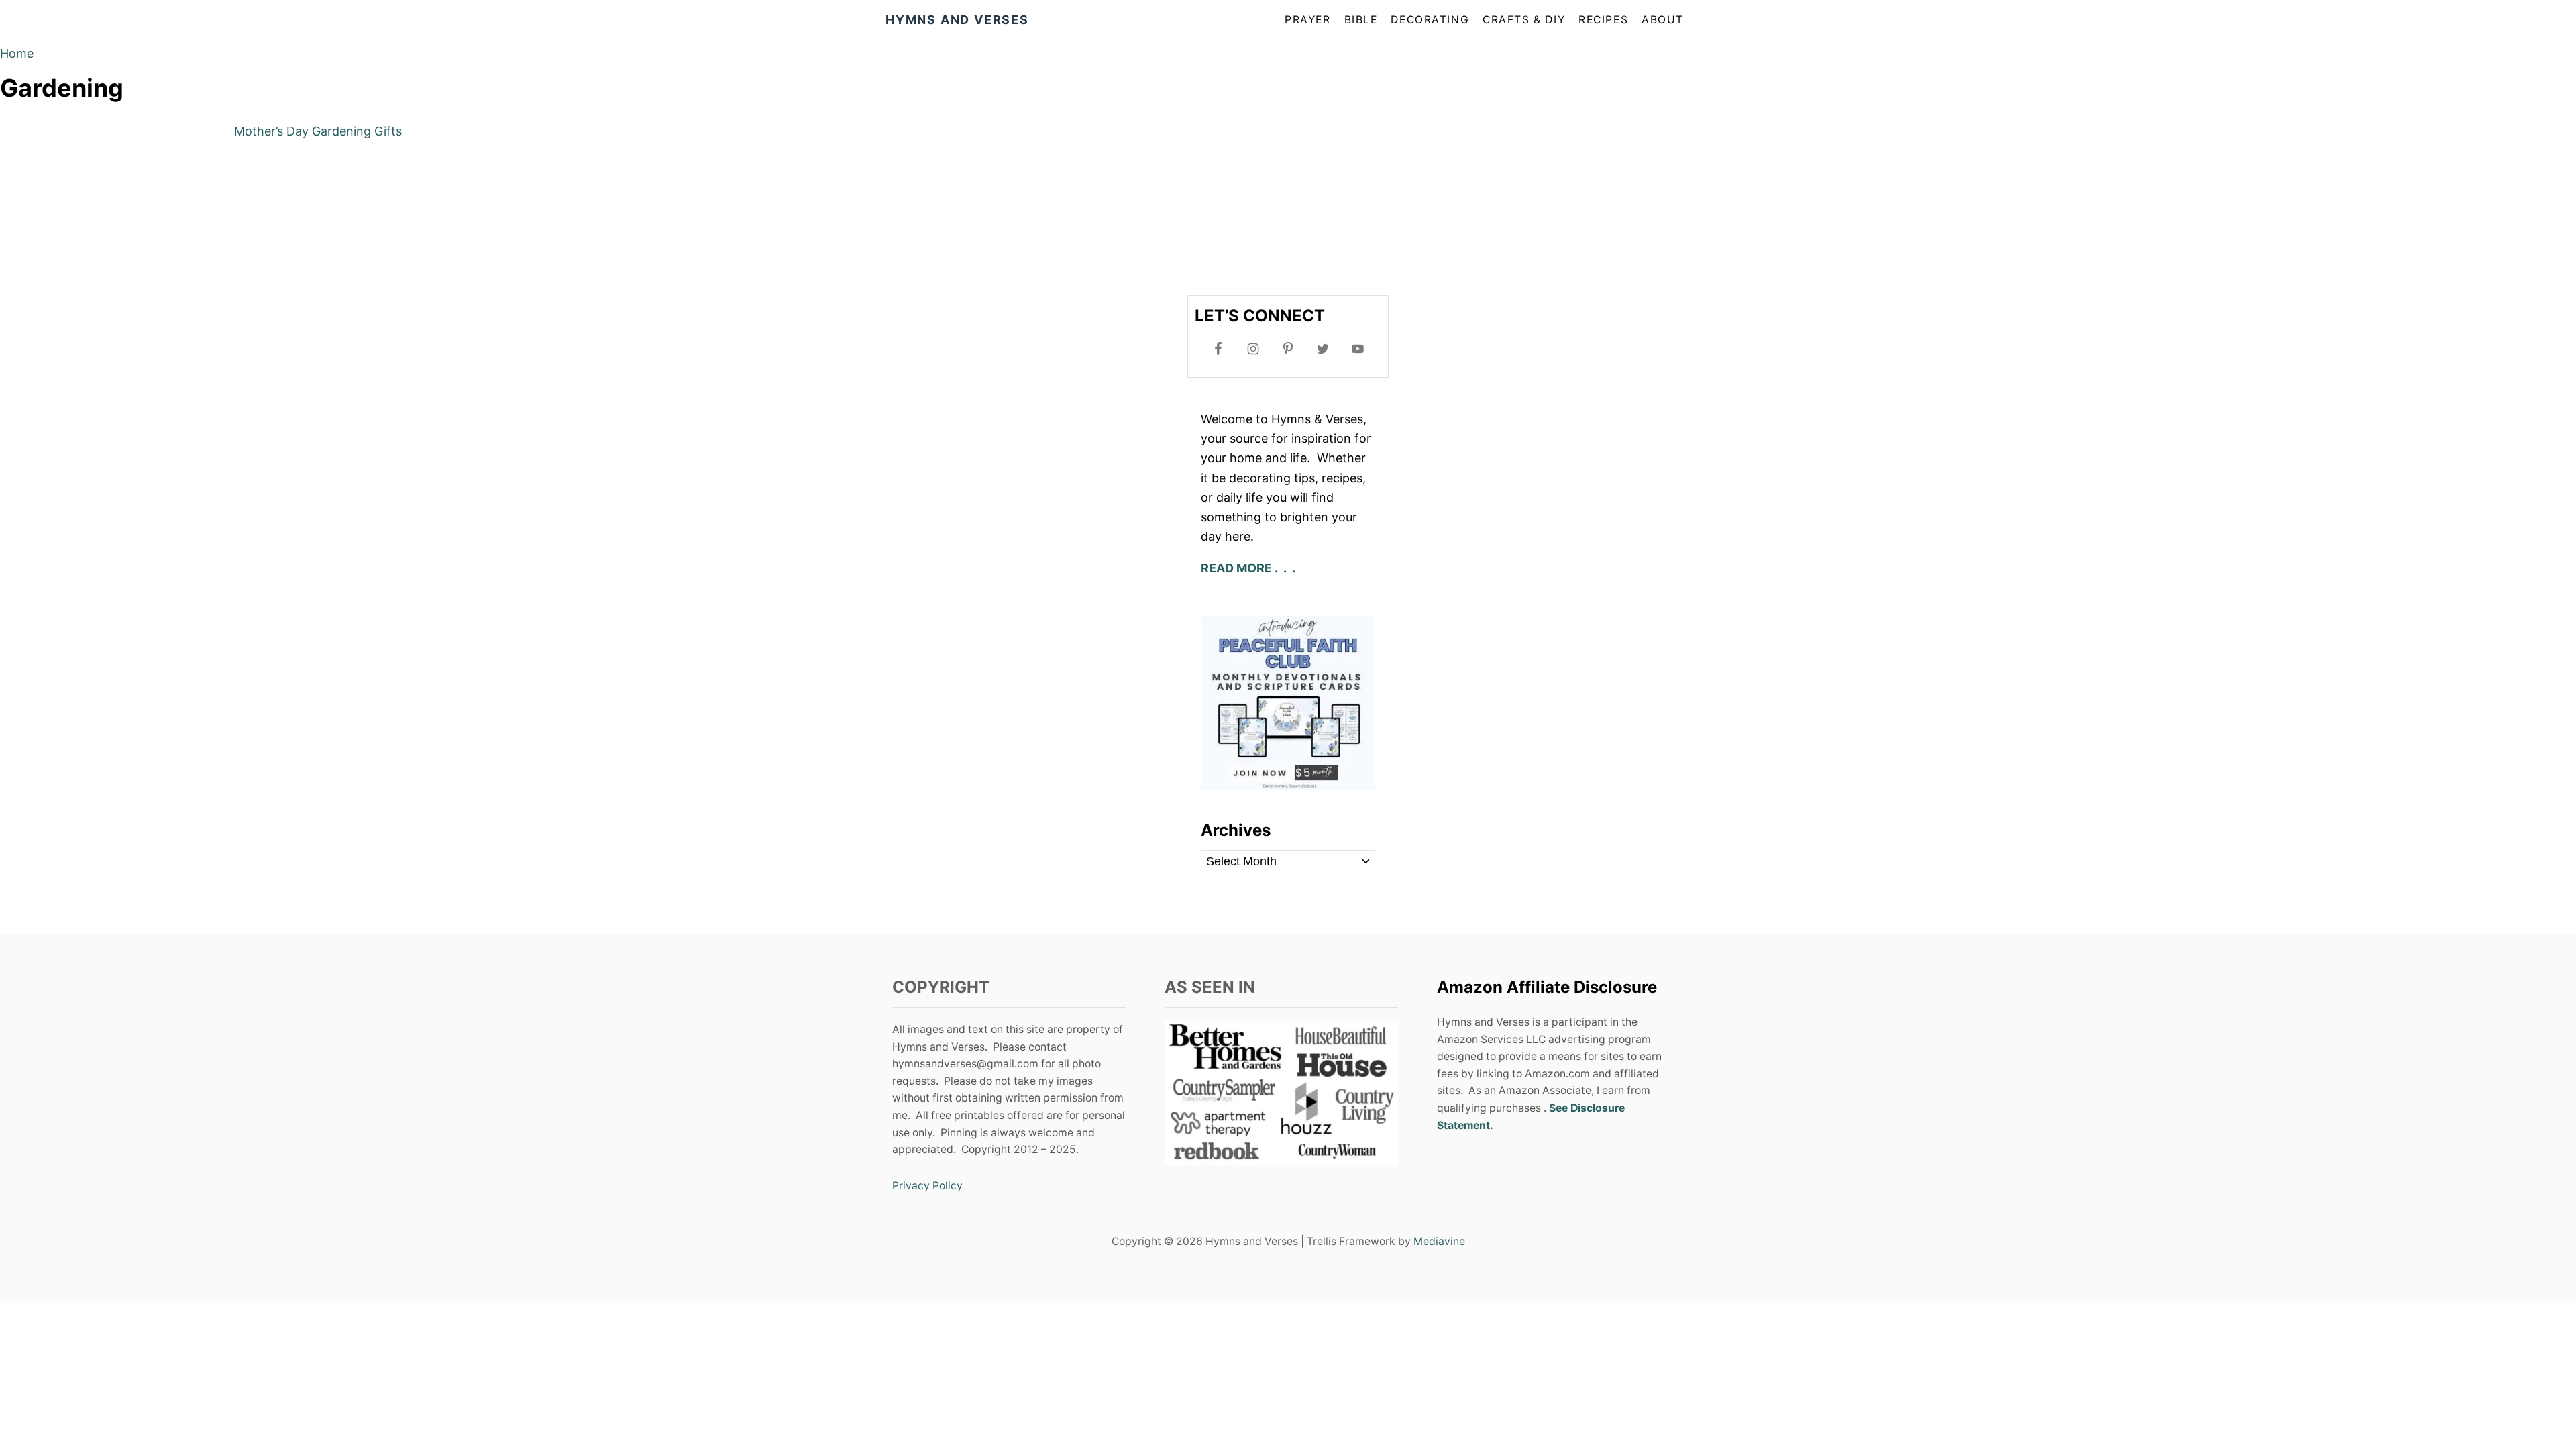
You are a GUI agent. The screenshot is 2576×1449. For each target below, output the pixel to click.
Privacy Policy (927, 1186)
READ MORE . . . (1249, 568)
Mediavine (1439, 1241)
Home (17, 53)
